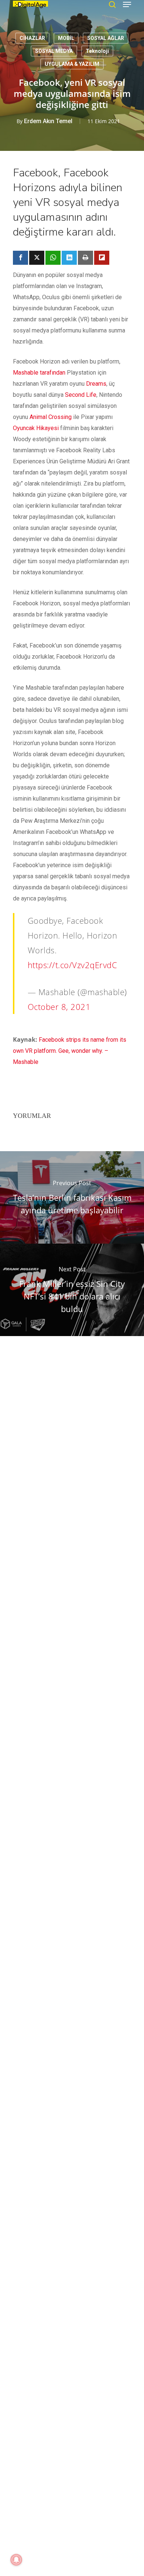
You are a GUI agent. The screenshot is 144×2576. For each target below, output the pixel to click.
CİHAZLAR (32, 38)
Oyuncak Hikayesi (36, 428)
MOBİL (66, 38)
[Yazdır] (85, 258)
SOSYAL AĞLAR (106, 38)
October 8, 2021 (59, 1007)
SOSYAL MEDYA (54, 51)
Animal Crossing (51, 417)
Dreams (96, 384)
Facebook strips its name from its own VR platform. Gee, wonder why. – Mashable (70, 1051)
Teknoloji (97, 51)
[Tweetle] (37, 258)
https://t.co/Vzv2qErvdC (73, 965)
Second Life (81, 395)
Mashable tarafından (39, 373)
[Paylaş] (20, 258)
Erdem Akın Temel (48, 121)
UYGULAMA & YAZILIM (72, 64)
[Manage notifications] (16, 2560)
